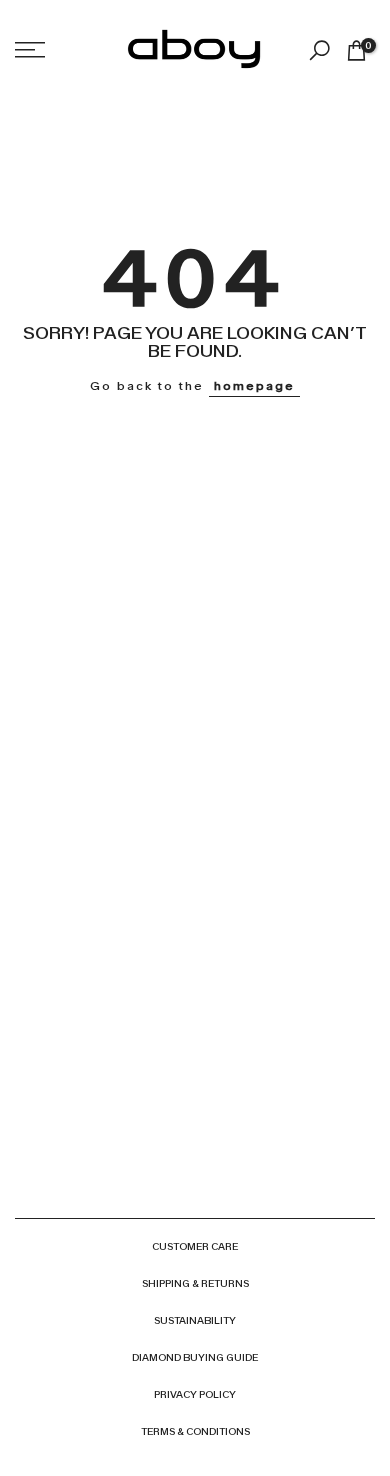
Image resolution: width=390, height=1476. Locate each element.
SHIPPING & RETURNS (195, 1283)
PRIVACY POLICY (195, 1394)
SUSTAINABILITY (195, 1320)
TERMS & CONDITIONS (195, 1431)
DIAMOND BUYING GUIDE (195, 1357)
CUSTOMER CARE (195, 1246)
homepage (254, 386)
